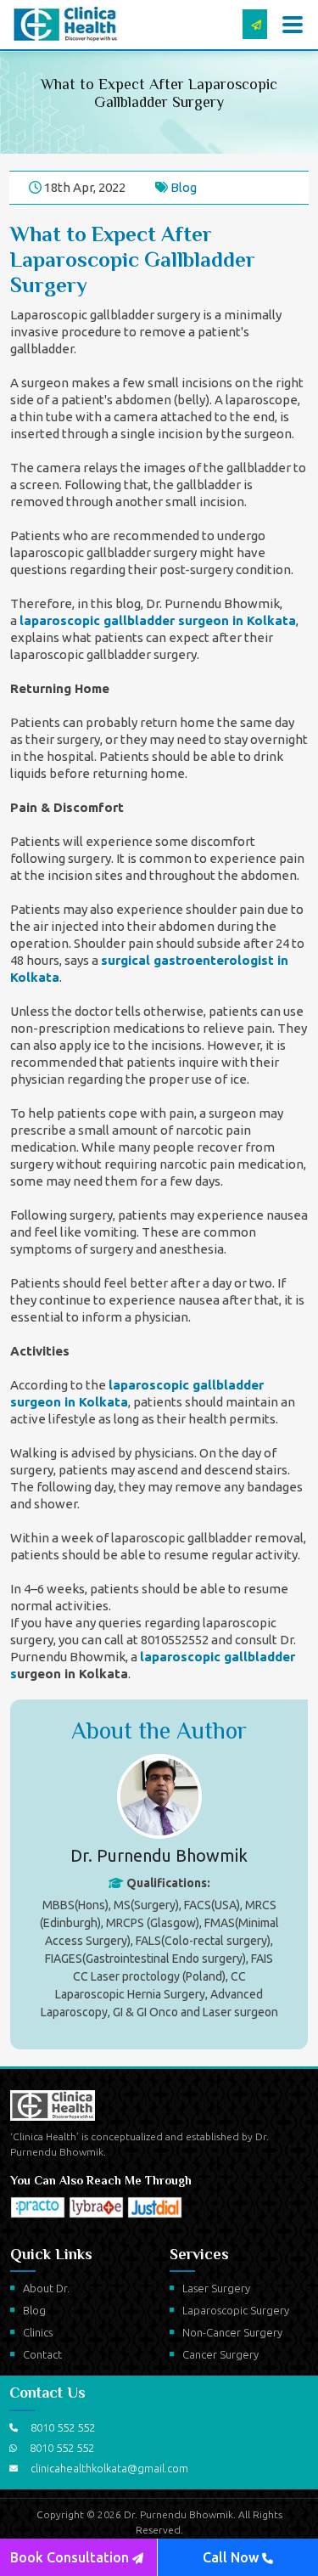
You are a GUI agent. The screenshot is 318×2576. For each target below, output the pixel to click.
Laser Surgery (216, 2288)
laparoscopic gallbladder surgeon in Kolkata (158, 620)
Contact (42, 2354)
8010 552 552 (63, 2427)
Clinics (38, 2332)
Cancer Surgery (220, 2354)
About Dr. (46, 2288)
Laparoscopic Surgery (236, 2310)
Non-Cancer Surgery (232, 2332)
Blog (184, 187)
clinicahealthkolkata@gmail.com (109, 2468)
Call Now (232, 2557)
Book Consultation (71, 2557)
